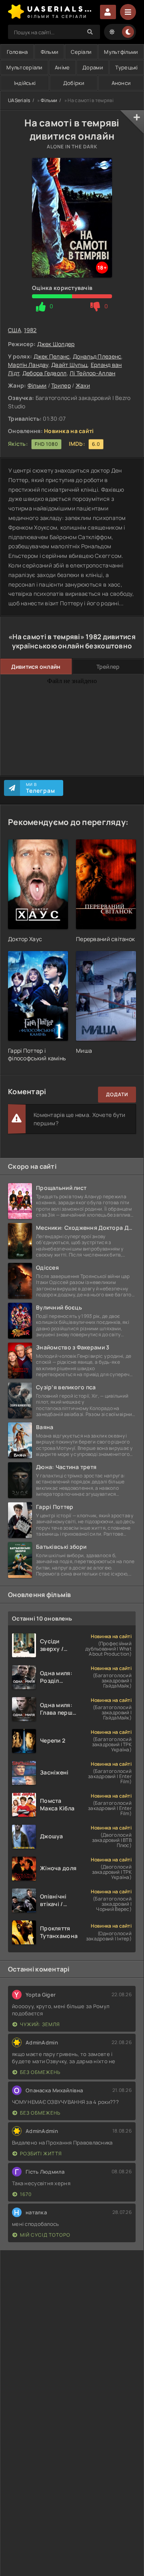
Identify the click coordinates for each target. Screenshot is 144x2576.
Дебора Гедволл (45, 373)
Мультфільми (121, 52)
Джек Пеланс (52, 356)
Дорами (93, 67)
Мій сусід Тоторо (45, 2235)
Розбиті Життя (41, 2154)
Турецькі (126, 67)
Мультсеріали (24, 67)
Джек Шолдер (56, 344)
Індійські (25, 83)
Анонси (121, 83)
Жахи (83, 385)
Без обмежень (40, 2072)
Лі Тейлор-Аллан (92, 373)
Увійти (108, 12)
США (15, 330)
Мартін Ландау (28, 365)
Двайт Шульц (69, 365)
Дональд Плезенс (97, 356)
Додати (117, 1094)
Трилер (61, 385)
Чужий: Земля (40, 2024)
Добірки (74, 83)
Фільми (50, 52)
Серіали (81, 52)
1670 (26, 2194)
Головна (17, 52)
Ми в (41, 788)
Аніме (62, 67)
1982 (30, 330)
